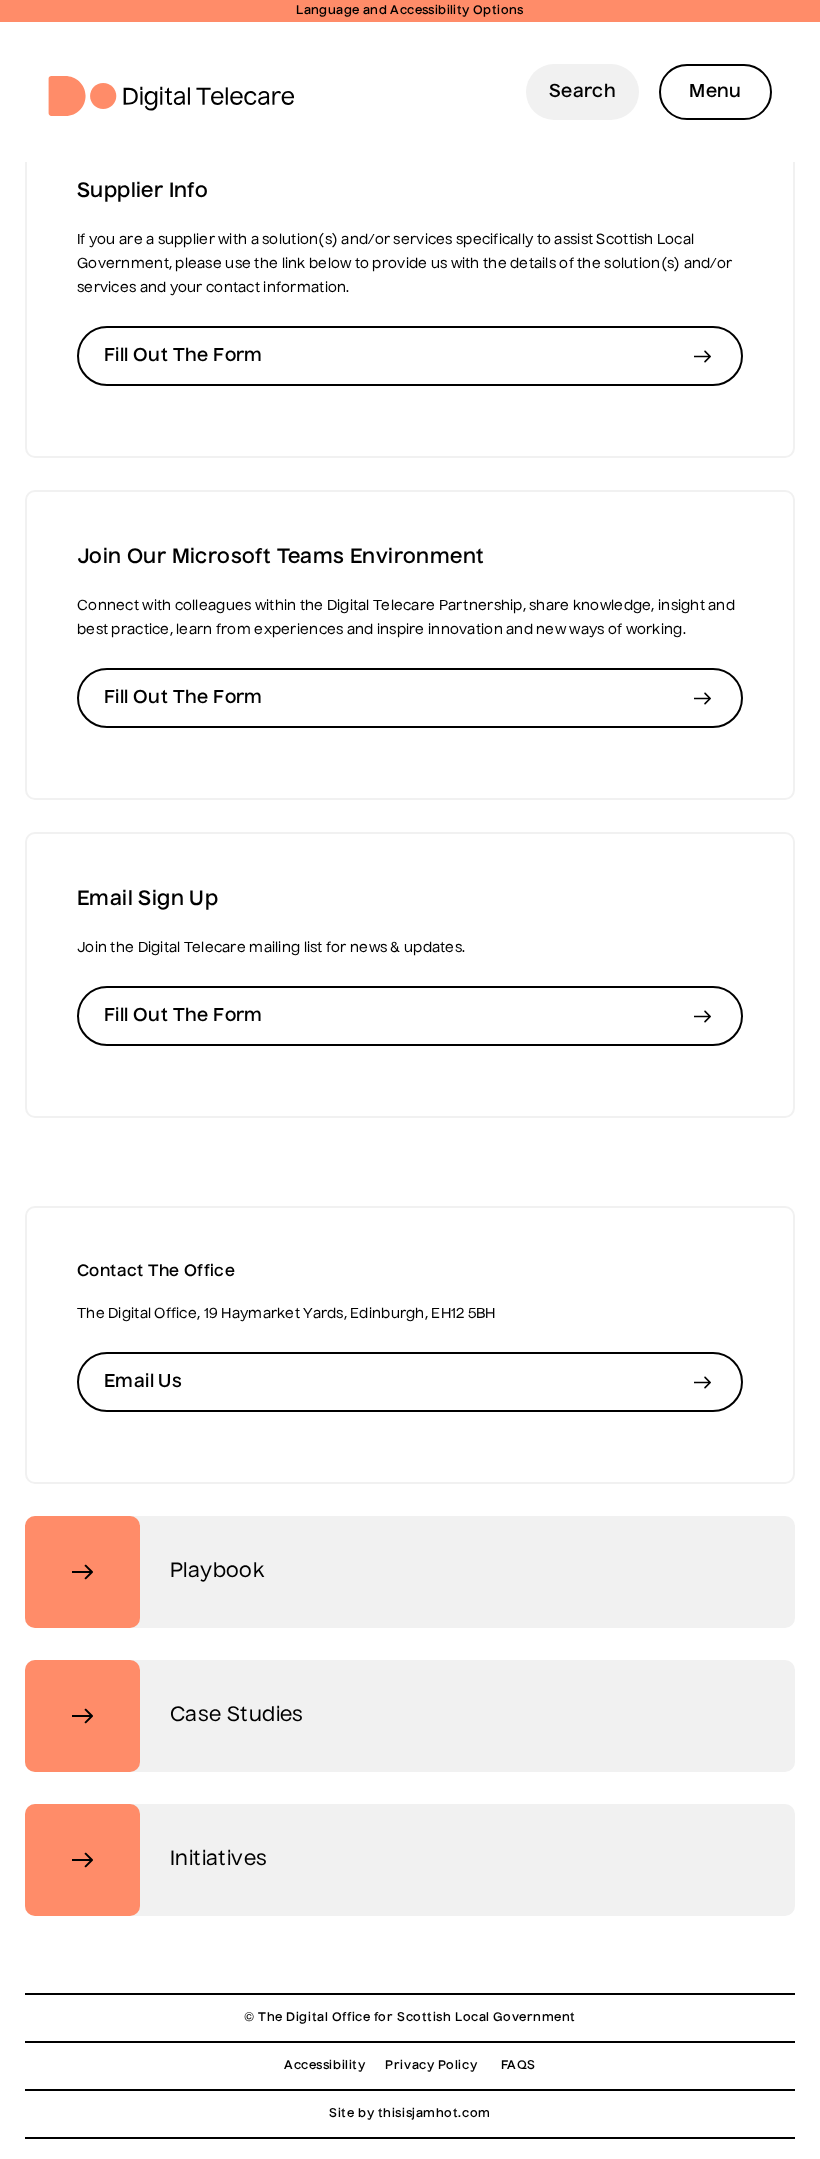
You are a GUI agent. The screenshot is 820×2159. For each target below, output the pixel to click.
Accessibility (324, 2066)
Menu (715, 92)
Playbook (217, 1572)
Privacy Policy (431, 2066)
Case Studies (237, 1716)
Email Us (143, 1382)
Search (582, 92)
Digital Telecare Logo (179, 96)
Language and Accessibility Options (410, 11)
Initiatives (218, 1860)
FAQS (518, 2066)
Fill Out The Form (183, 356)
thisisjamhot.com (434, 2114)
